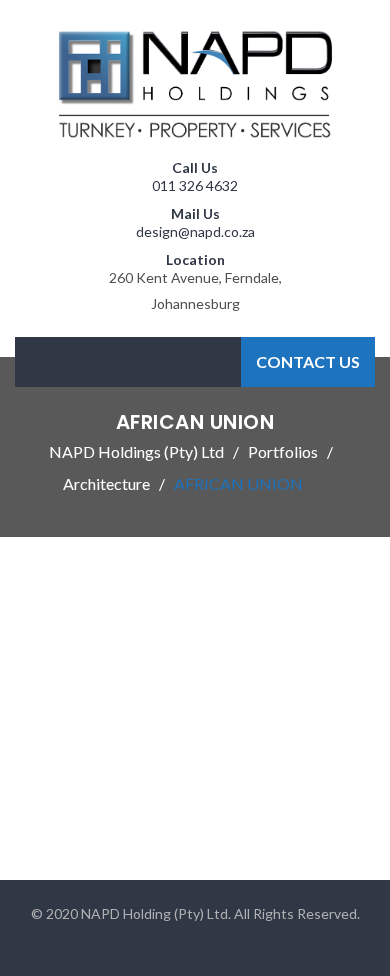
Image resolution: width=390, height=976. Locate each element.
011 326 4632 (195, 185)
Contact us (308, 361)
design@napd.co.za (195, 231)
